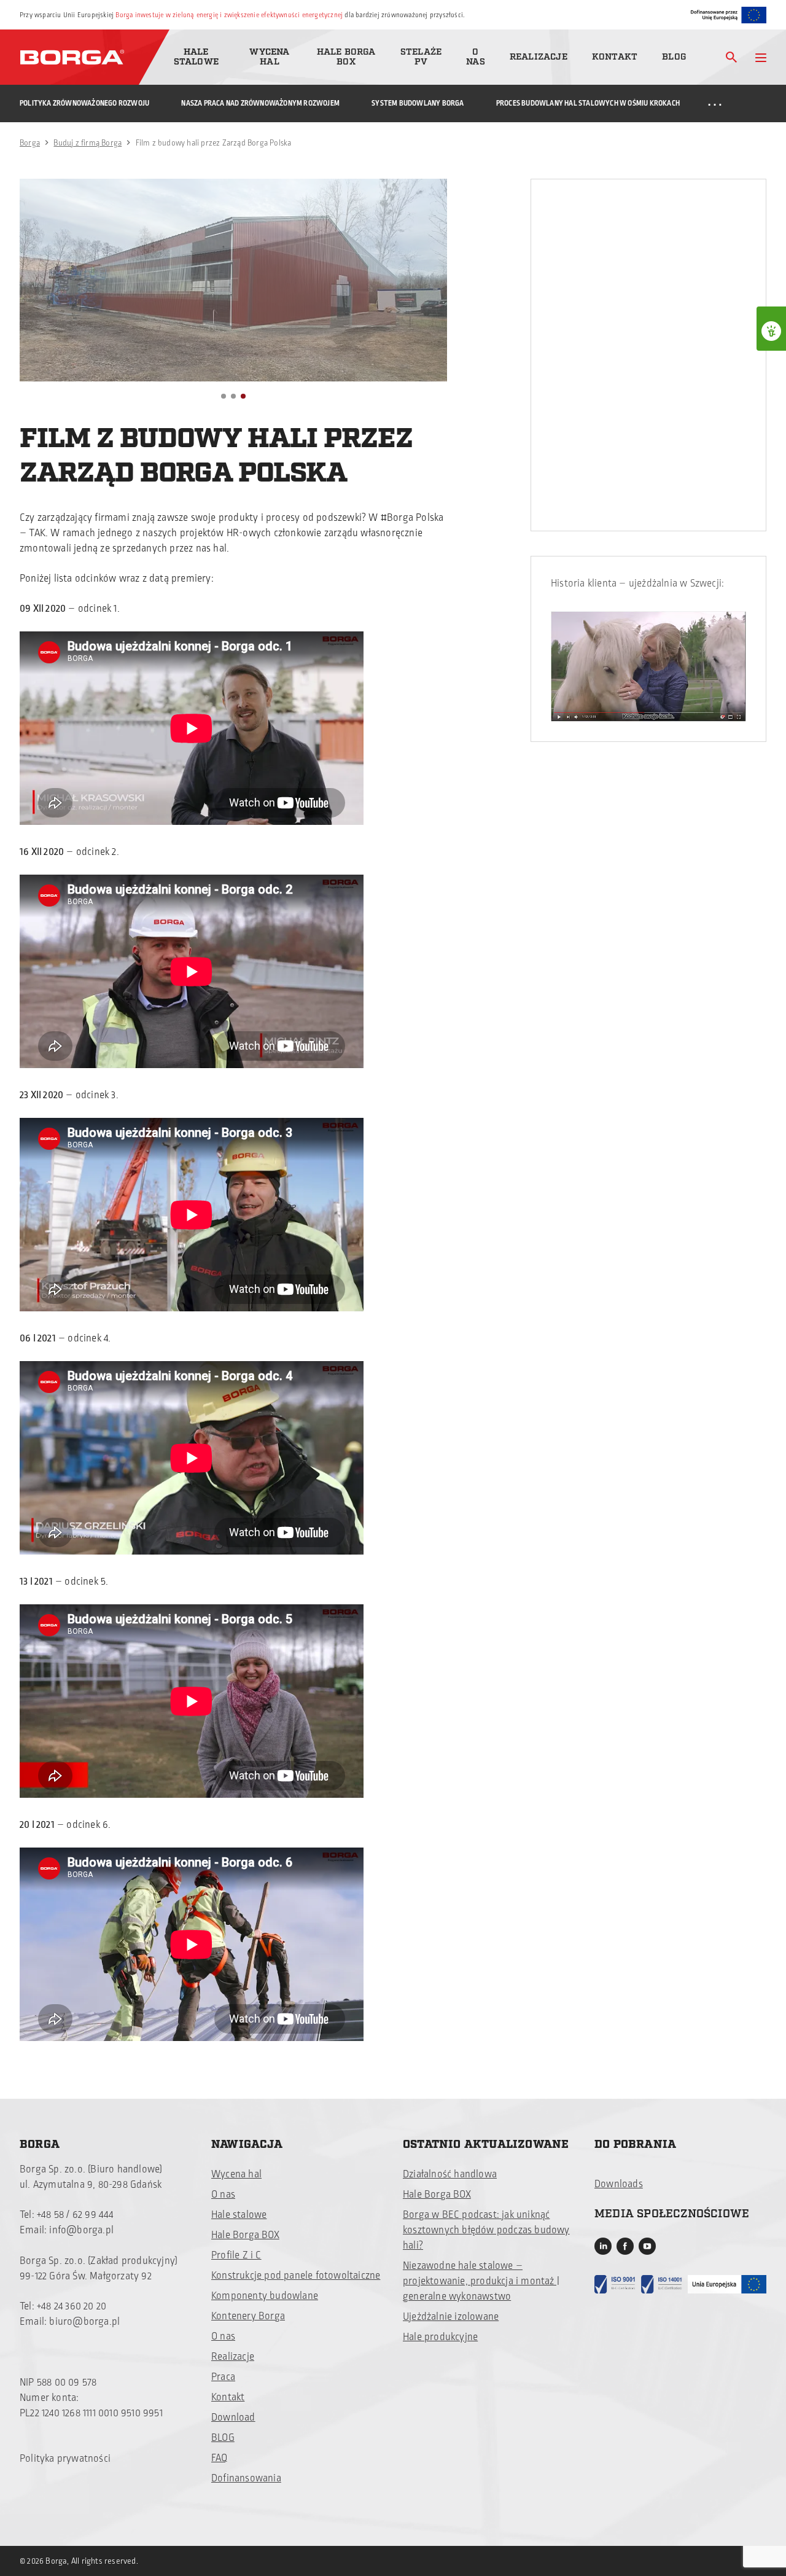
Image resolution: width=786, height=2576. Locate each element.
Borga (30, 143)
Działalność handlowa (450, 2174)
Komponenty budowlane (265, 2296)
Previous (36, 302)
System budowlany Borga (418, 103)
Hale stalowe (196, 57)
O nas (476, 57)
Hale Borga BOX (346, 57)
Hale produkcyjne (440, 2337)
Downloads (619, 2184)
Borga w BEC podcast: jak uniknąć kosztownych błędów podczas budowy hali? (486, 2230)
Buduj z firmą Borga (88, 143)
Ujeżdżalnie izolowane (451, 2317)
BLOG (223, 2438)
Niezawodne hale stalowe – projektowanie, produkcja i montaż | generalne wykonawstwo (481, 2281)
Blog (674, 57)
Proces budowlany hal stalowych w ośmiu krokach (588, 103)
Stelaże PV (421, 57)
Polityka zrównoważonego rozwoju (84, 103)
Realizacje (539, 57)
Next (430, 302)
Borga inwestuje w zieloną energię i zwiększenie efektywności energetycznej (229, 15)
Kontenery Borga (248, 2316)
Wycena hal (269, 57)
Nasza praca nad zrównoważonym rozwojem (260, 103)
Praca (223, 2377)
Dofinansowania (246, 2478)
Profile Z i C (236, 2255)
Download (233, 2418)
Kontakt (615, 57)
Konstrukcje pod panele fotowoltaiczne (296, 2276)
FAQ (220, 2458)
